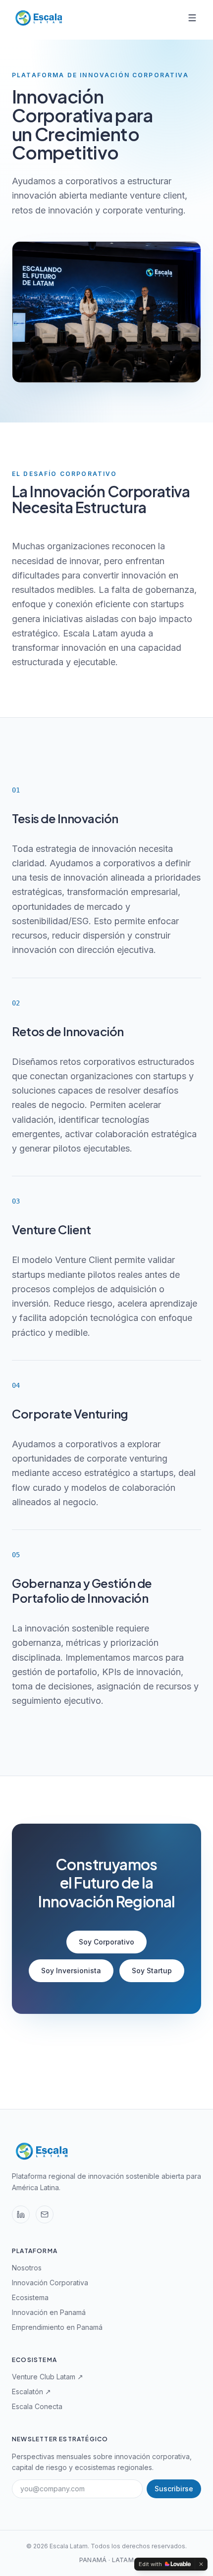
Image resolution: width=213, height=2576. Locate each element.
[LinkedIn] (21, 2214)
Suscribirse (174, 2489)
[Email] (45, 2214)
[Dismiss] (201, 2564)
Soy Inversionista (71, 1971)
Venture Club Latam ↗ (48, 2377)
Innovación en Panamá (49, 2312)
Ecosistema (30, 2297)
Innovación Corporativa (50, 2283)
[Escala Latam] (38, 18)
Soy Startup (152, 1971)
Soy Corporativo (106, 1942)
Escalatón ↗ (31, 2392)
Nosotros (27, 2268)
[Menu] (192, 18)
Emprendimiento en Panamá (57, 2327)
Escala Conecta (37, 2406)
